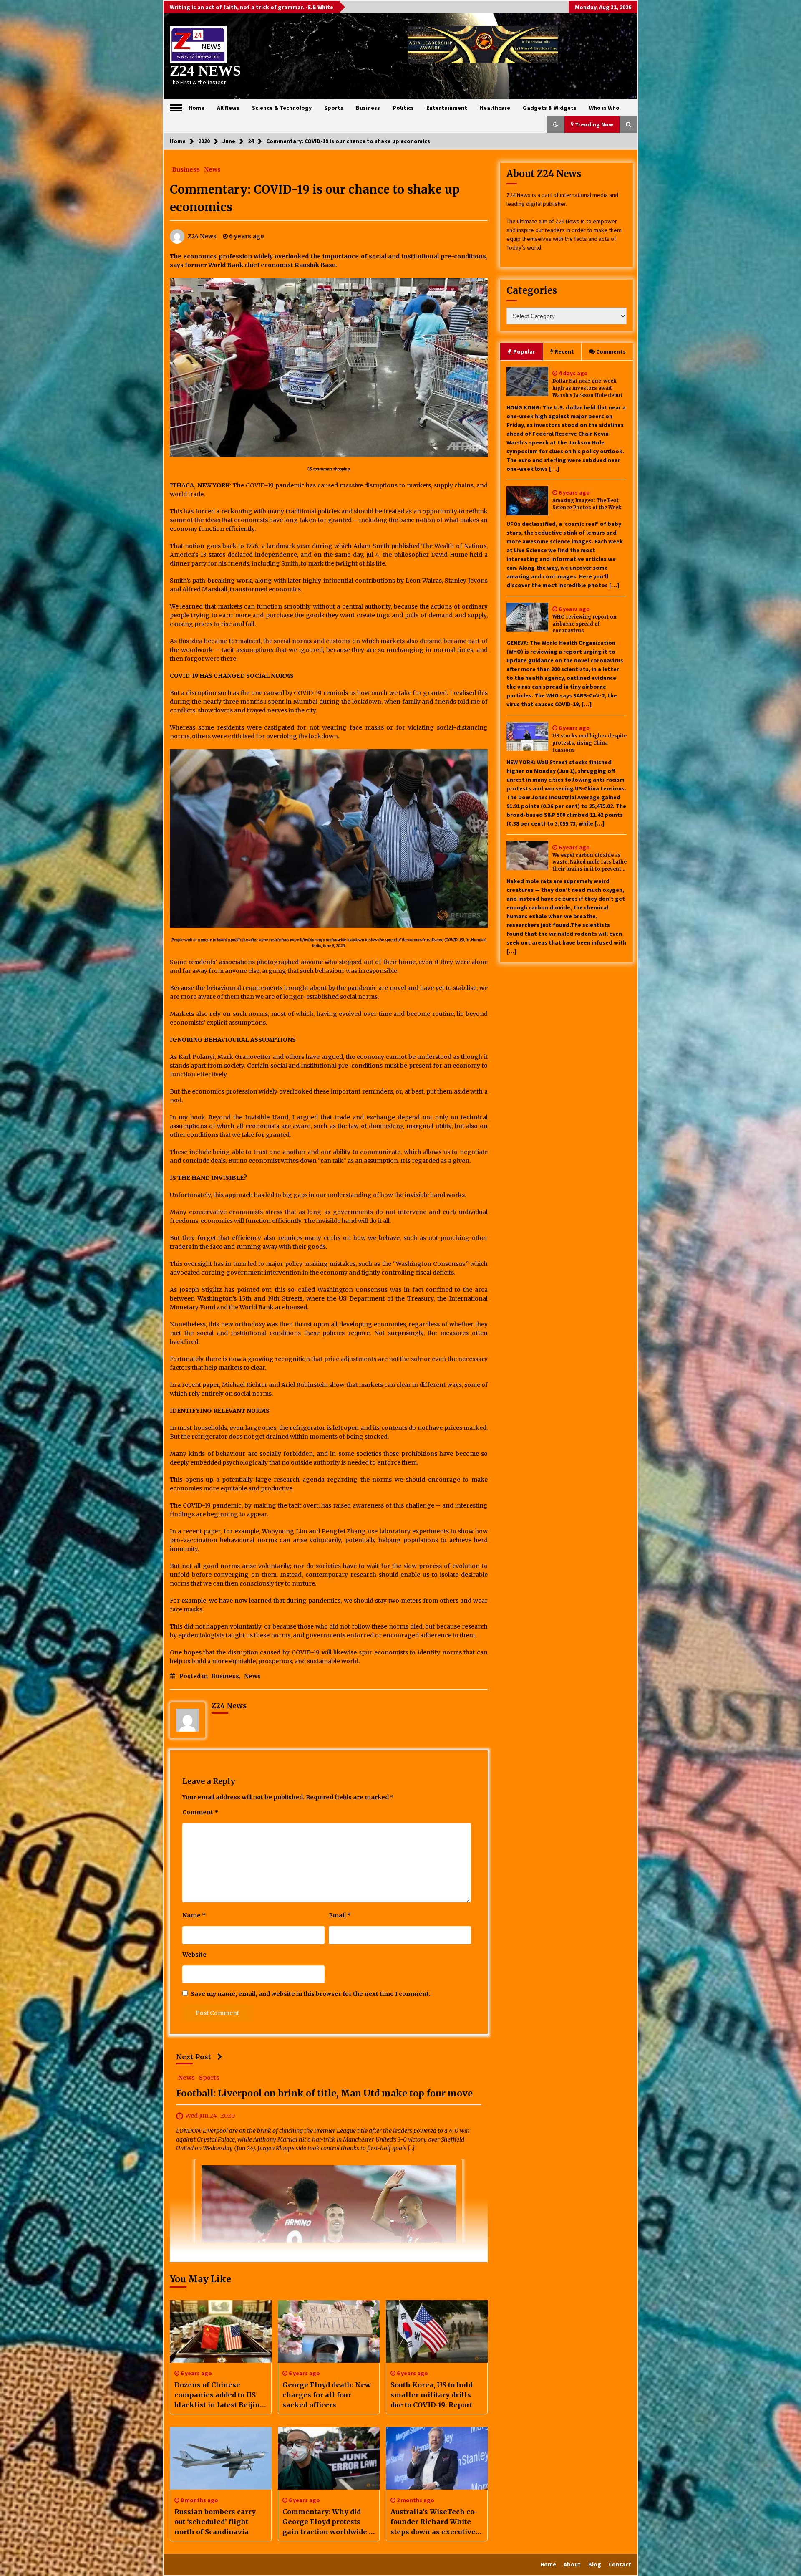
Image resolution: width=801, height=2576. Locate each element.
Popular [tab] (524, 351)
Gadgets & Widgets (550, 108)
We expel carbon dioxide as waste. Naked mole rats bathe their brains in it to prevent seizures (589, 862)
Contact (620, 2564)
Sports (334, 108)
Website (194, 1955)
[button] (556, 124)
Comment (200, 1812)
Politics (403, 108)
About (572, 2564)
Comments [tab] (611, 351)
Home (196, 108)
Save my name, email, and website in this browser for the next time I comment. (311, 1994)
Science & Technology (282, 108)
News (212, 169)
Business (368, 108)
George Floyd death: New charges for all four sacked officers (327, 2395)
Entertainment (447, 108)
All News (228, 108)
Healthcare (495, 108)
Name (194, 1915)
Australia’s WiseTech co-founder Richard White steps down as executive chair (434, 2522)
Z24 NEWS (205, 71)
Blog (595, 2564)
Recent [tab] (564, 351)
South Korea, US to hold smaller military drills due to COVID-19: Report (432, 2395)
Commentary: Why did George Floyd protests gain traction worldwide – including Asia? (328, 2522)
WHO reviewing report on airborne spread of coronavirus (584, 624)
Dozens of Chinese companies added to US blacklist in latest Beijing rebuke (219, 2395)
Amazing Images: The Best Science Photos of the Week (587, 504)
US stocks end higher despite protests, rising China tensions (589, 743)
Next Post (194, 2057)
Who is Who (604, 108)
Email (340, 1915)
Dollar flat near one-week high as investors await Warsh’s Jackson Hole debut (587, 388)
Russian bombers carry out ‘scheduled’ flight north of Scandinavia (215, 2522)
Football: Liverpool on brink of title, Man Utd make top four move (324, 2094)
